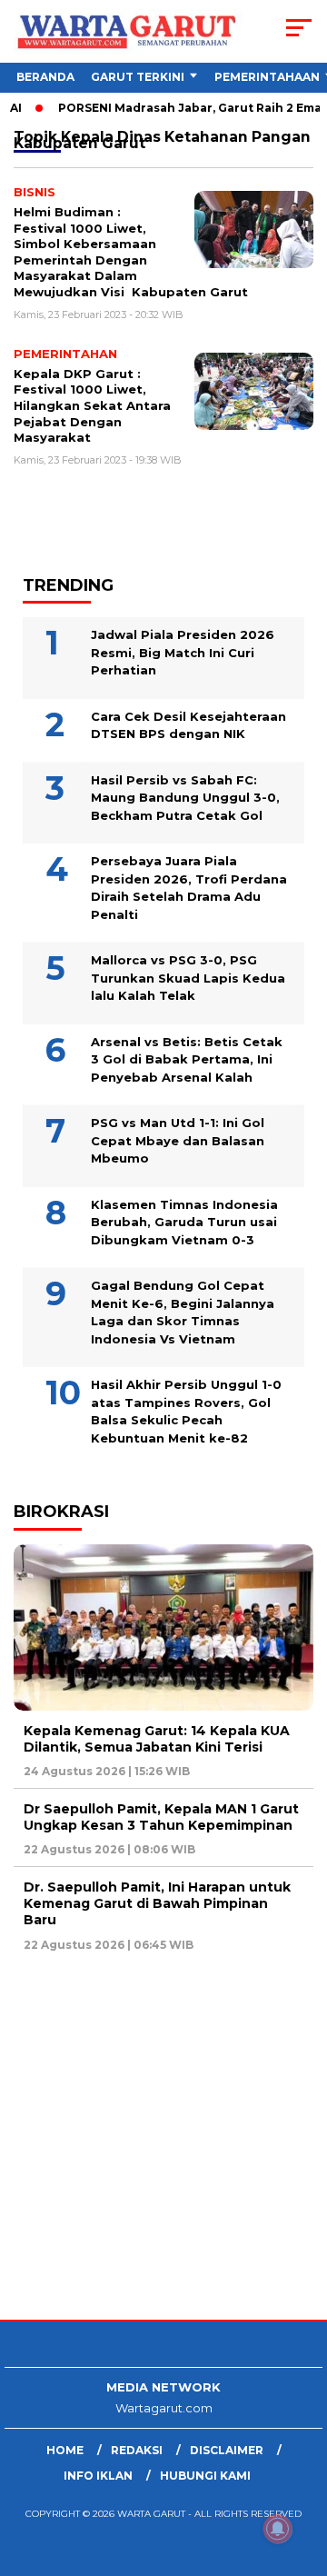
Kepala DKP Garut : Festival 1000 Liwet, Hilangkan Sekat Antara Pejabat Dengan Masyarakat (92, 405)
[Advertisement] (163, 2138)
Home (65, 2450)
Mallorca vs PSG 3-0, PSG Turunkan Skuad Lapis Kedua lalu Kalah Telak (188, 978)
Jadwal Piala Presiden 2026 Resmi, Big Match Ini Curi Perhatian (183, 652)
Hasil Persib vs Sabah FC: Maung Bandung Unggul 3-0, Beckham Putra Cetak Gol (185, 798)
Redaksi (137, 2450)
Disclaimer (227, 2450)
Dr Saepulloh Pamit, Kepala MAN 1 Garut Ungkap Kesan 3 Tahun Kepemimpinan (161, 1817)
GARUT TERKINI (138, 77)
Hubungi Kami (205, 2476)
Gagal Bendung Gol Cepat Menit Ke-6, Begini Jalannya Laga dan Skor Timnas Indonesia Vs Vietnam (183, 1312)
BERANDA (45, 77)
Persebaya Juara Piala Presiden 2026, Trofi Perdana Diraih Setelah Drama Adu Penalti (189, 888)
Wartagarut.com (164, 2408)
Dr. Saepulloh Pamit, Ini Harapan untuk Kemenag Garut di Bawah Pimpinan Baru (157, 1903)
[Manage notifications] (278, 2529)
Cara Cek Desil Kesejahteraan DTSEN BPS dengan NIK (188, 725)
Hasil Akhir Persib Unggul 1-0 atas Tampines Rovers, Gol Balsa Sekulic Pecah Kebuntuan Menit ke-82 (186, 1411)
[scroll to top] (302, 2471)
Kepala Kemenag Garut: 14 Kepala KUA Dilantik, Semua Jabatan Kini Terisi (157, 1739)
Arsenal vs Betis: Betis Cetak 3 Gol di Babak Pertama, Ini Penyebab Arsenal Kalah (187, 1059)
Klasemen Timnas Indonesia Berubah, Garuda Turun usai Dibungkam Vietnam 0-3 (184, 1222)
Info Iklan (98, 2476)
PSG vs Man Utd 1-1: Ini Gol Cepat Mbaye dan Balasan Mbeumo (178, 1140)
